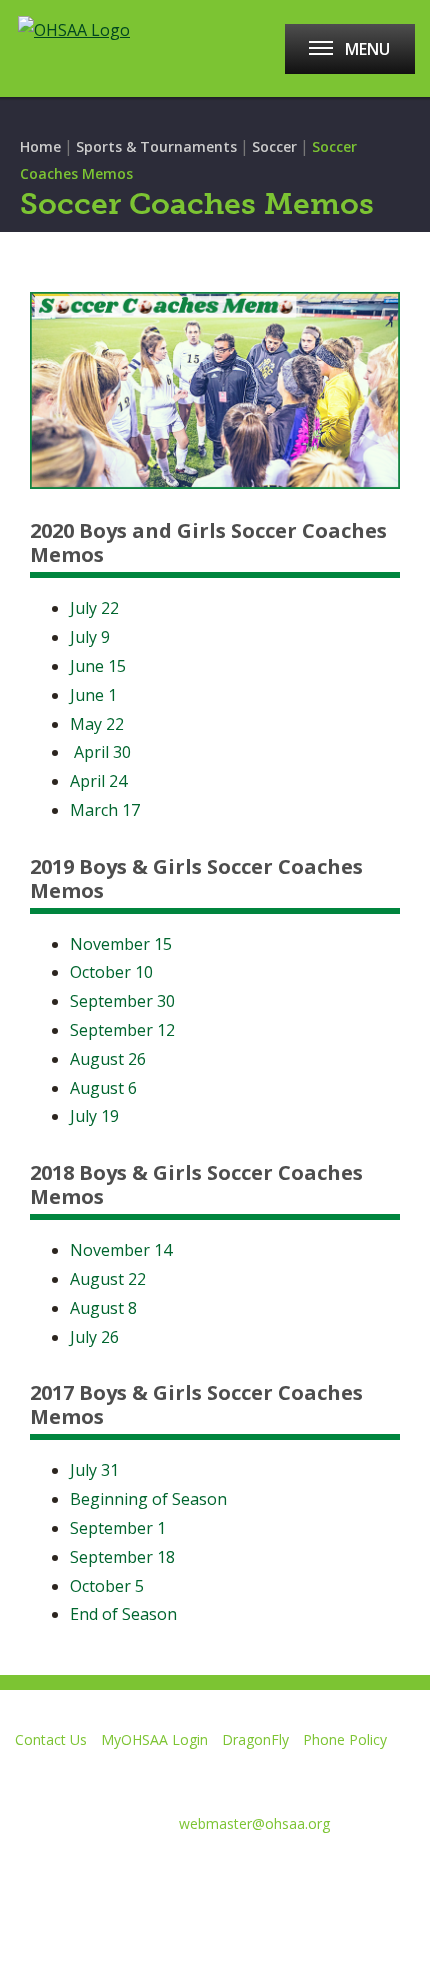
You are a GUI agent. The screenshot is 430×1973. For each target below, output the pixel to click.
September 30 (122, 1001)
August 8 (103, 1308)
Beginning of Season (148, 1499)
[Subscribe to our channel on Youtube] (158, 1871)
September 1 (118, 1528)
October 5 (107, 1586)
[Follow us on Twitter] (87, 1871)
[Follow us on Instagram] (229, 1871)
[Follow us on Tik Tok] (300, 1871)
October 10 (111, 972)
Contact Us (51, 1739)
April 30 (102, 752)
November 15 (121, 944)
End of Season (123, 1614)
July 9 (90, 637)
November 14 (121, 1250)
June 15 (98, 666)
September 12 (122, 1030)
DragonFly (255, 1739)
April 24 (98, 781)
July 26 (94, 1337)
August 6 (103, 1088)
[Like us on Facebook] (25, 1871)
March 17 (105, 810)
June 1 (93, 695)
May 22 (97, 724)
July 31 (94, 1470)
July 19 (94, 1116)
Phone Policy (345, 1739)
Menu (367, 49)
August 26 (108, 1059)
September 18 (122, 1557)
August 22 (108, 1279)
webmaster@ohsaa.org (254, 1823)
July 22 (94, 608)
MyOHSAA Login (154, 1739)
